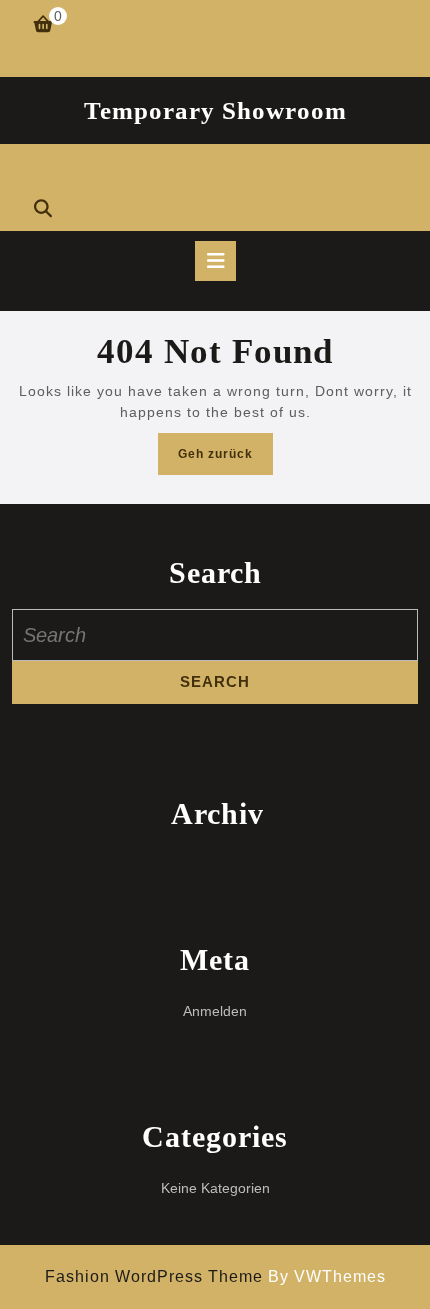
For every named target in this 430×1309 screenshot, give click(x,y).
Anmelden (215, 1011)
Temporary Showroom (215, 110)
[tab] (215, 261)
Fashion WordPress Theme (154, 1276)
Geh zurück (225, 459)
